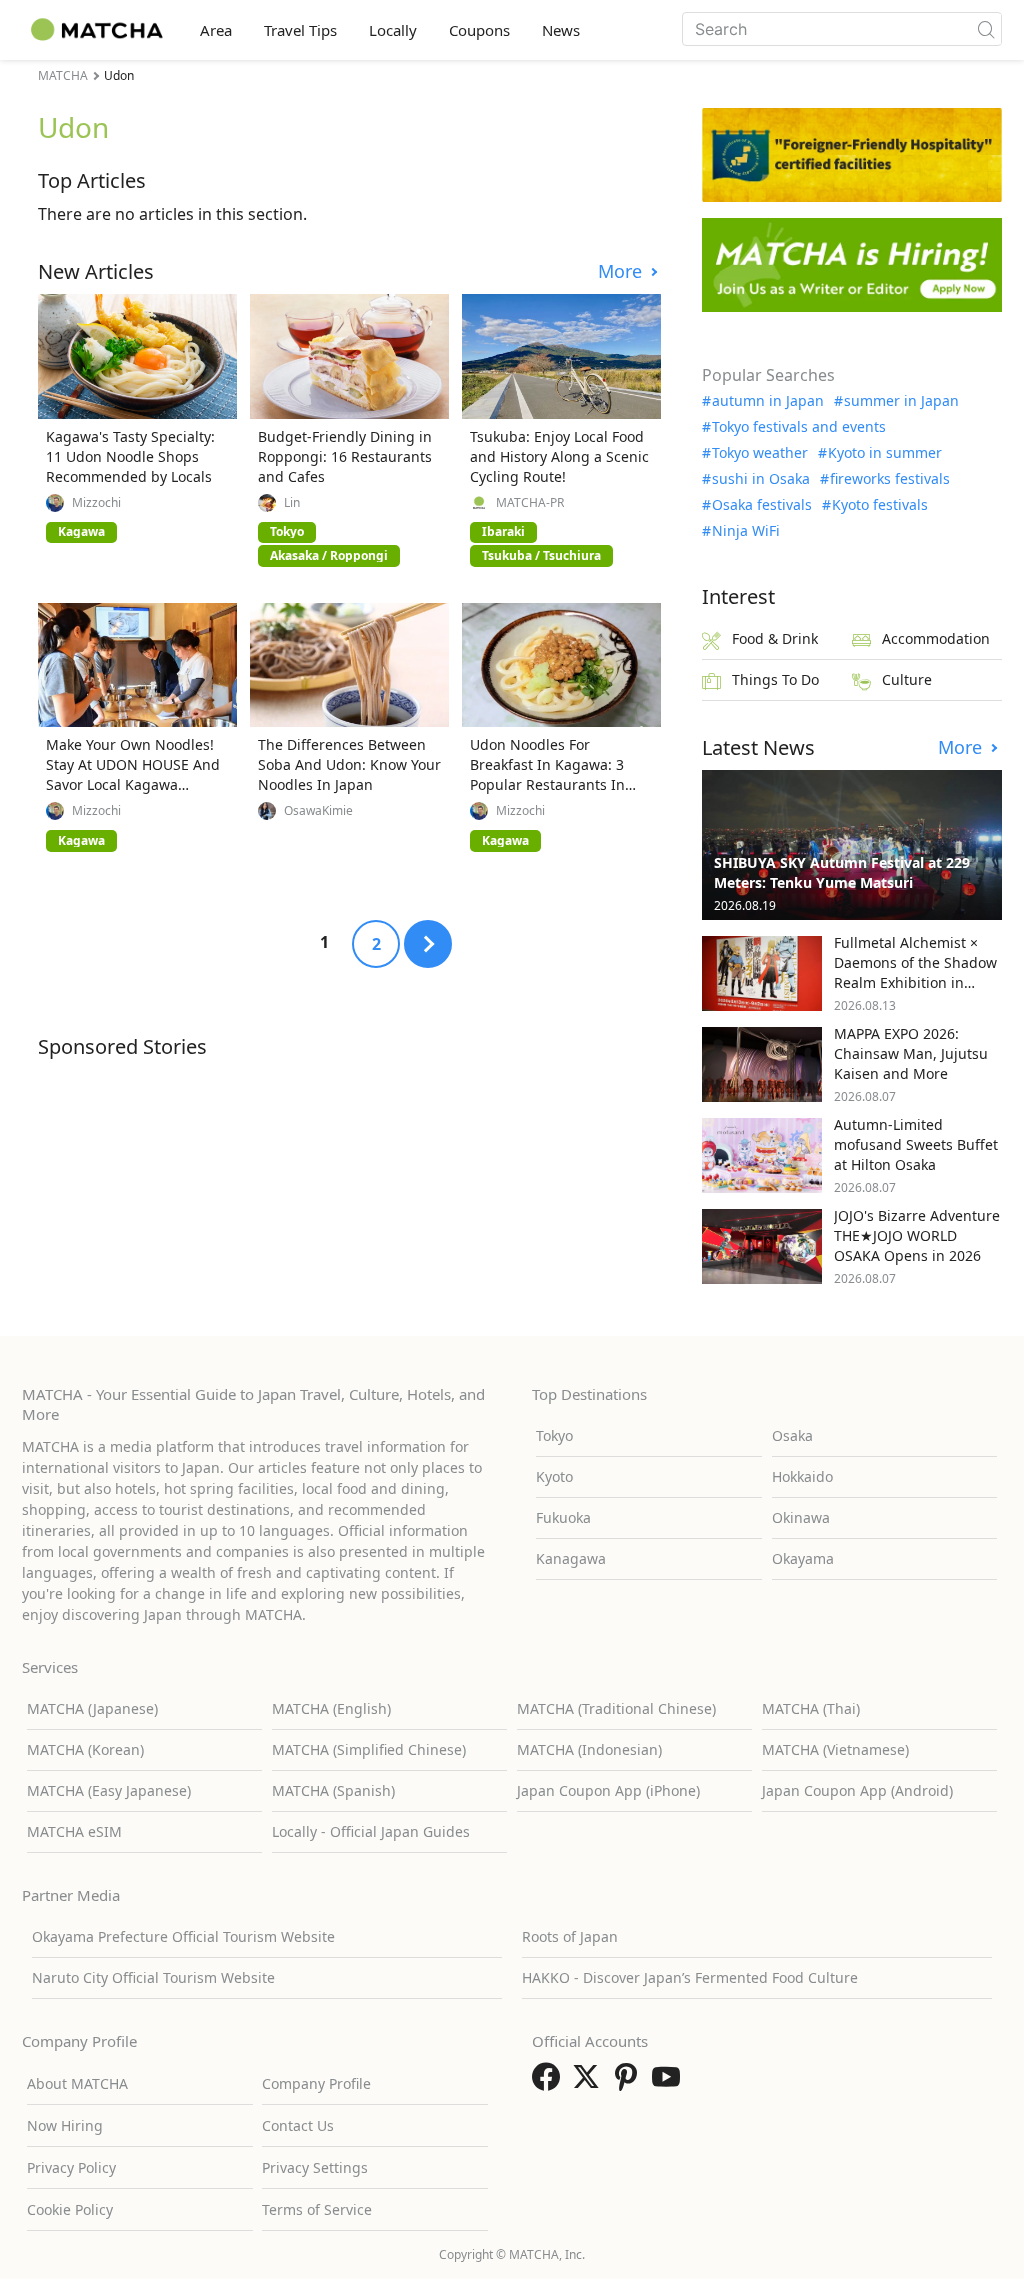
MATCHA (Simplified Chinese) (369, 1749)
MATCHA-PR (530, 503)
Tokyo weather (760, 453)
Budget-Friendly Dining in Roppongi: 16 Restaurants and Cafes (345, 456)
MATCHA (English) (331, 1708)
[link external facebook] (550, 2083)
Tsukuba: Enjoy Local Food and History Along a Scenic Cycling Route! (559, 456)
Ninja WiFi (746, 531)
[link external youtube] (670, 2083)
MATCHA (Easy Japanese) (109, 1790)
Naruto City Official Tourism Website (153, 1977)
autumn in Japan (768, 401)
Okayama (803, 1558)
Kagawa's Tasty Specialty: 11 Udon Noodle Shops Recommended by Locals (130, 456)
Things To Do (775, 679)
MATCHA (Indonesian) (589, 1749)
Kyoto (554, 1476)
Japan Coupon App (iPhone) (608, 1790)
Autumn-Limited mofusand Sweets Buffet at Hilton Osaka (916, 1144)
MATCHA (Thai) (811, 1708)
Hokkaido (802, 1476)
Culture (907, 679)
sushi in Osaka (761, 479)
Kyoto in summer (885, 453)
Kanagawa (571, 1558)
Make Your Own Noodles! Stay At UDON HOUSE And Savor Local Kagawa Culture (133, 774)
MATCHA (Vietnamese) (835, 1749)
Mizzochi (96, 503)
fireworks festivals (890, 479)
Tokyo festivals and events (799, 427)
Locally (393, 30)
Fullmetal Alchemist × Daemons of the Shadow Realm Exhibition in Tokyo (915, 972)
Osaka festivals (762, 505)
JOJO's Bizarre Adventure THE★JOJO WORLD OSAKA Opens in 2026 (917, 1235)
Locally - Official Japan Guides (371, 1831)
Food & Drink (775, 638)
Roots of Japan (570, 1936)
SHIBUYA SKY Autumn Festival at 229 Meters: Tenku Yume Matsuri (842, 872)
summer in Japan (901, 401)
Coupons (479, 30)
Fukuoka (563, 1517)
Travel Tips (300, 30)
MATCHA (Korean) (85, 1749)
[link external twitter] (590, 2083)
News (561, 30)
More (622, 271)
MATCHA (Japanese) (92, 1708)
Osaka (792, 1435)
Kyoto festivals (880, 505)
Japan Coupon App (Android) (857, 1790)
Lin (292, 503)
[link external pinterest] (630, 2083)
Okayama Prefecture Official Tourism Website (183, 1936)
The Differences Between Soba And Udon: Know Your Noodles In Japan (349, 764)
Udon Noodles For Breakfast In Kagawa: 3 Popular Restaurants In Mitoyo (547, 774)
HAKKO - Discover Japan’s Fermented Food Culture (690, 1977)
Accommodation (936, 638)
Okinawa (801, 1517)
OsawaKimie (318, 811)
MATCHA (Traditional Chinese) (616, 1708)
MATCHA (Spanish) (333, 1790)
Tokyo (554, 1435)
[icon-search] (986, 29)
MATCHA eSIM (74, 1831)
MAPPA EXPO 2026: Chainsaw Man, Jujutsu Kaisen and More (911, 1053)
